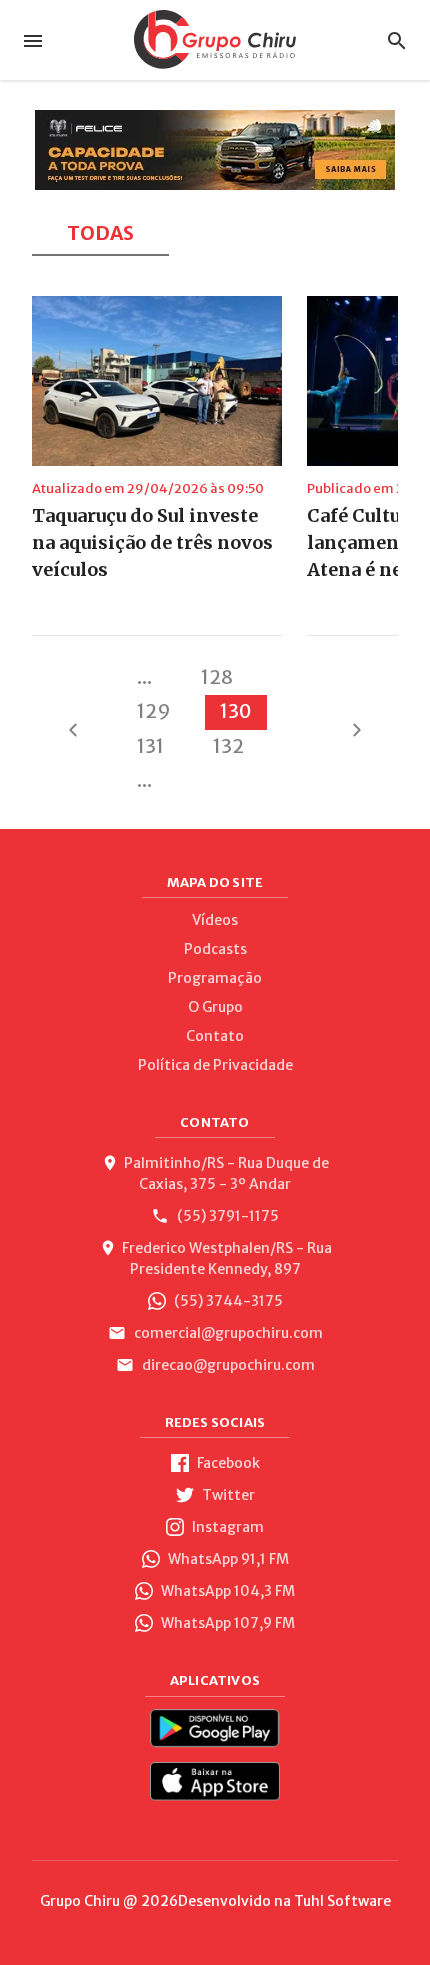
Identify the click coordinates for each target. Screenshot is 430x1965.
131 (150, 746)
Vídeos (215, 920)
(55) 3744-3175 (227, 1301)
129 (154, 711)
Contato (215, 1036)
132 (228, 746)
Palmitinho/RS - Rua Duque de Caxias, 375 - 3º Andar (226, 1173)
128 (217, 677)
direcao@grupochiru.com (227, 1365)
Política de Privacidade (215, 1065)
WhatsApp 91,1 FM (227, 1559)
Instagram (226, 1527)
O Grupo (215, 1007)
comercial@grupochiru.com (227, 1333)
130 (236, 711)
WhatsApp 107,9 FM (226, 1623)
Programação (215, 978)
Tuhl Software (342, 1901)
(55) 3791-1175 (226, 1216)
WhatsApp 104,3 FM (226, 1591)
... (144, 677)
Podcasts (215, 949)
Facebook (227, 1463)
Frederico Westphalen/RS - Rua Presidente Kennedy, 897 (227, 1258)
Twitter (227, 1495)
